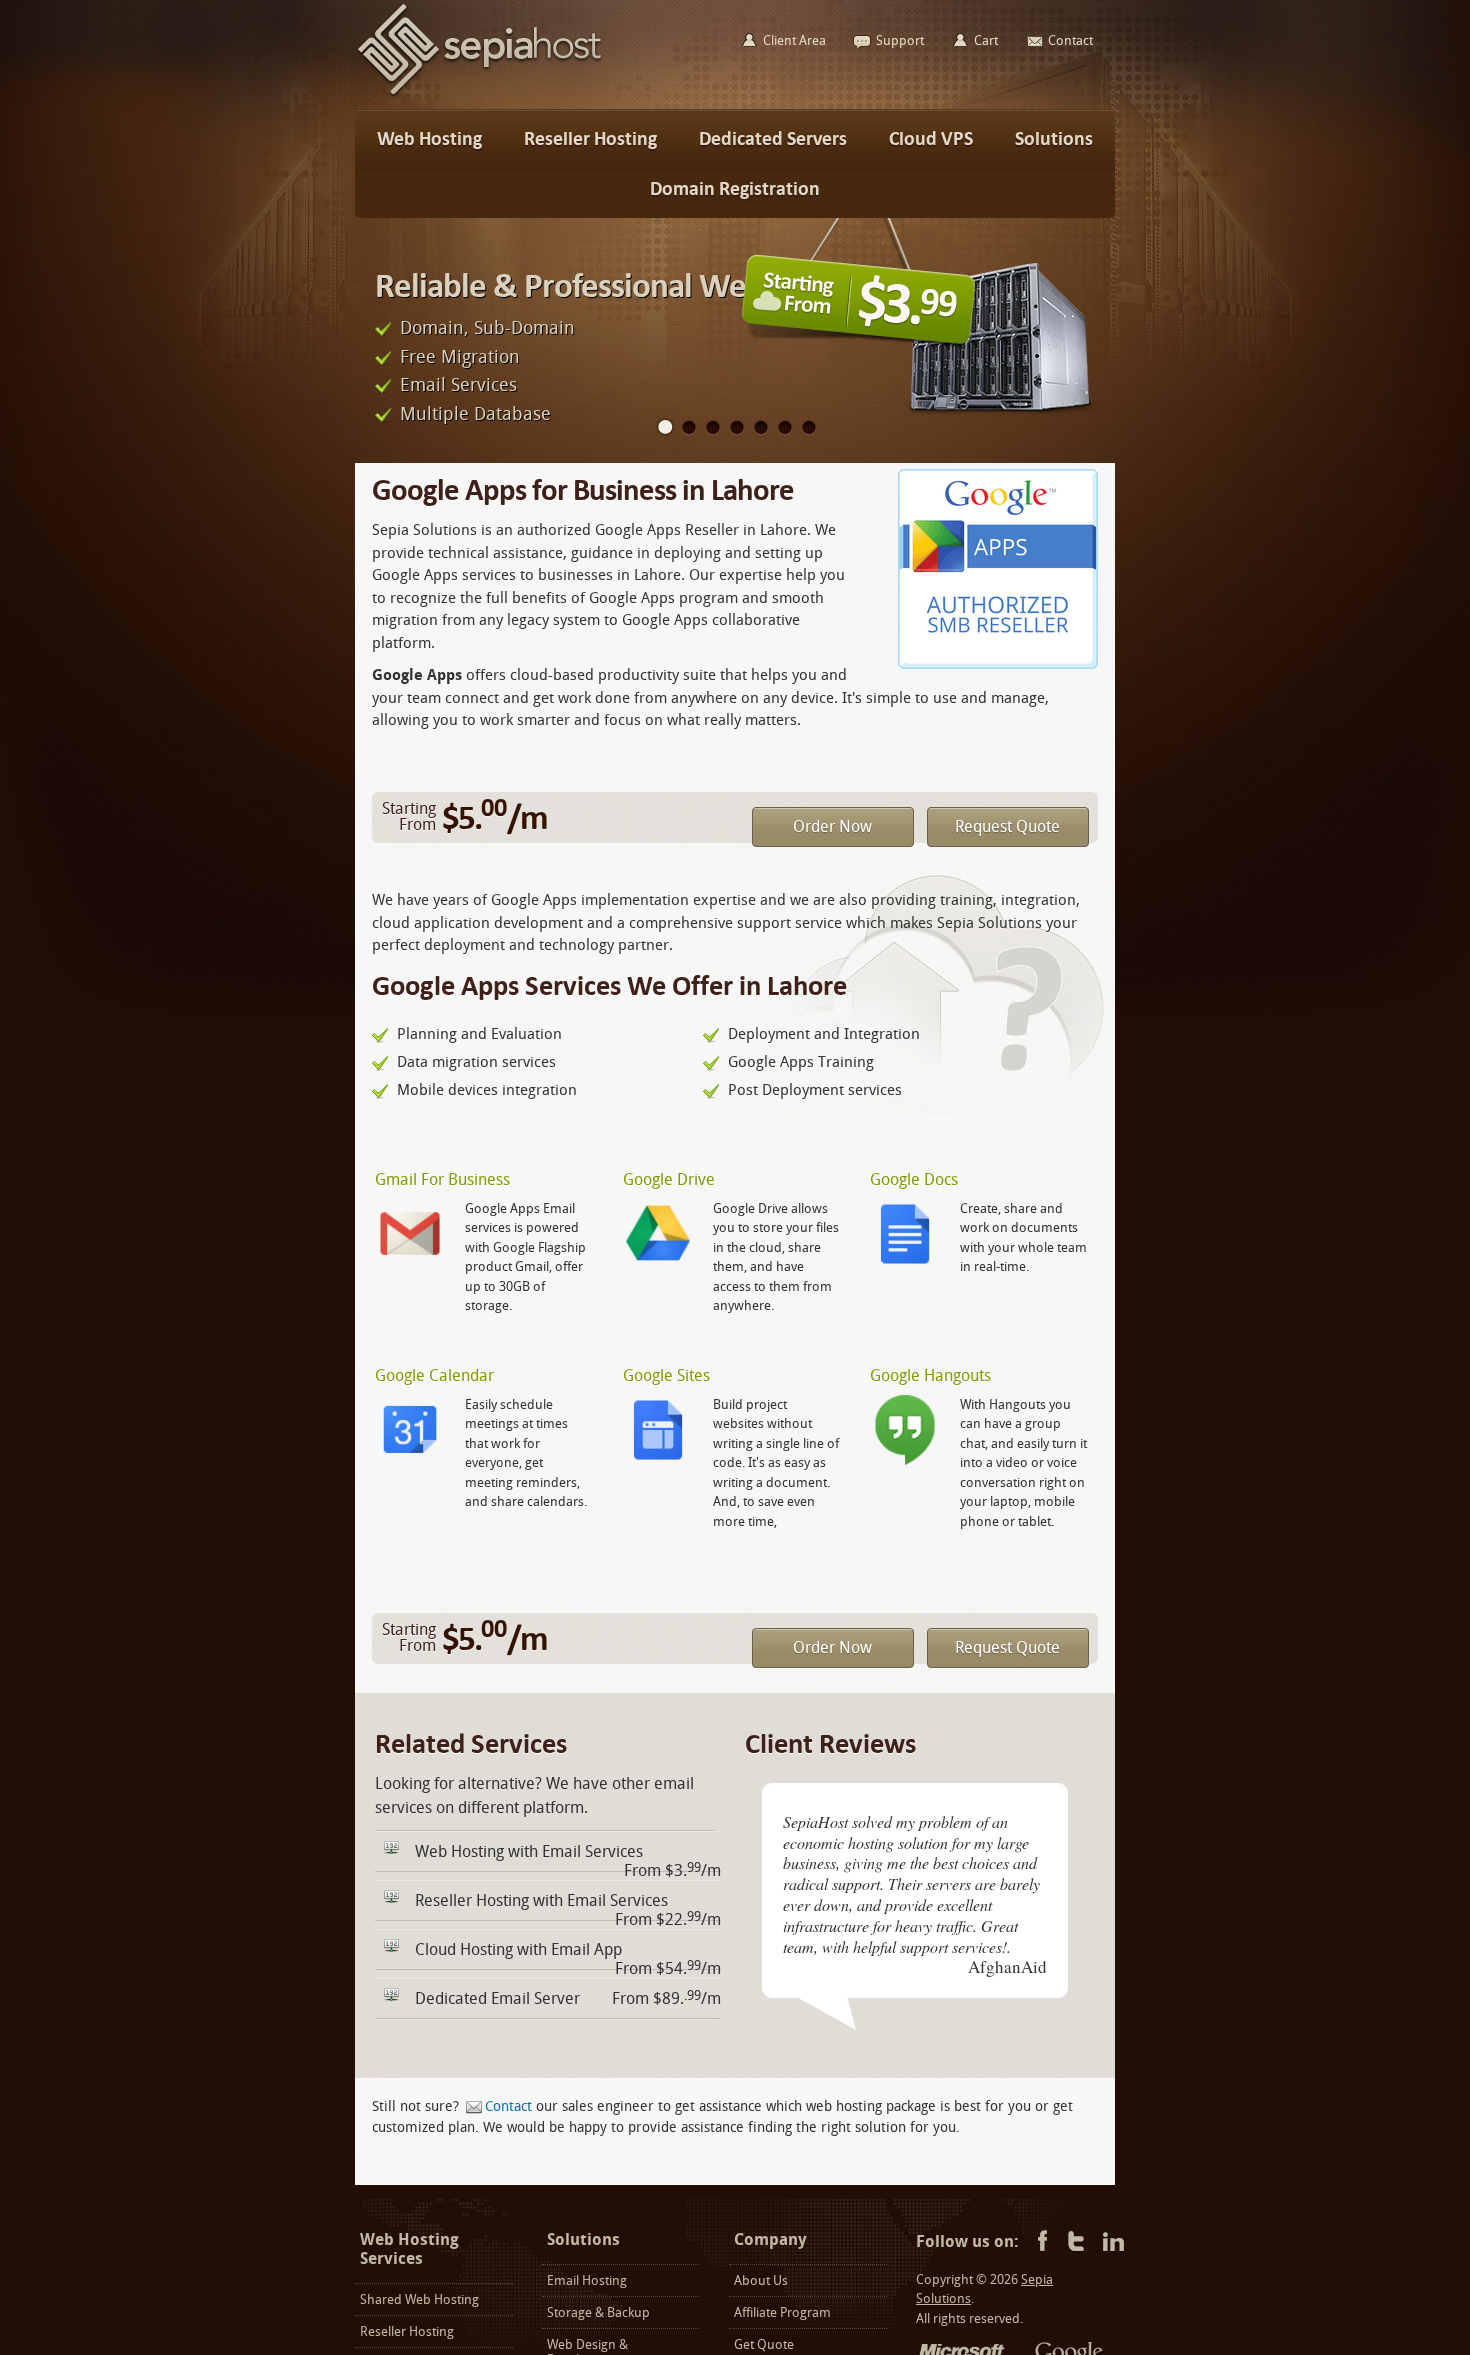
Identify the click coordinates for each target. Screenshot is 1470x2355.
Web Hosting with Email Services (529, 1851)
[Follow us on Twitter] (1076, 2242)
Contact (508, 2106)
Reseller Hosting (407, 2331)
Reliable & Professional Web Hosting (625, 285)
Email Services (458, 385)
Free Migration (460, 357)
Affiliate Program (782, 2312)
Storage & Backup (598, 2312)
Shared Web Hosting (419, 2299)
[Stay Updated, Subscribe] (1113, 2242)
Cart (986, 40)
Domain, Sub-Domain (487, 328)
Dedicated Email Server (497, 1998)
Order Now (832, 826)
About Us (761, 2280)
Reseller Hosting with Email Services (541, 1900)
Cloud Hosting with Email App (518, 1949)
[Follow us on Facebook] (1039, 2242)
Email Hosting (587, 2280)
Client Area (794, 40)
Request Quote (1007, 826)
